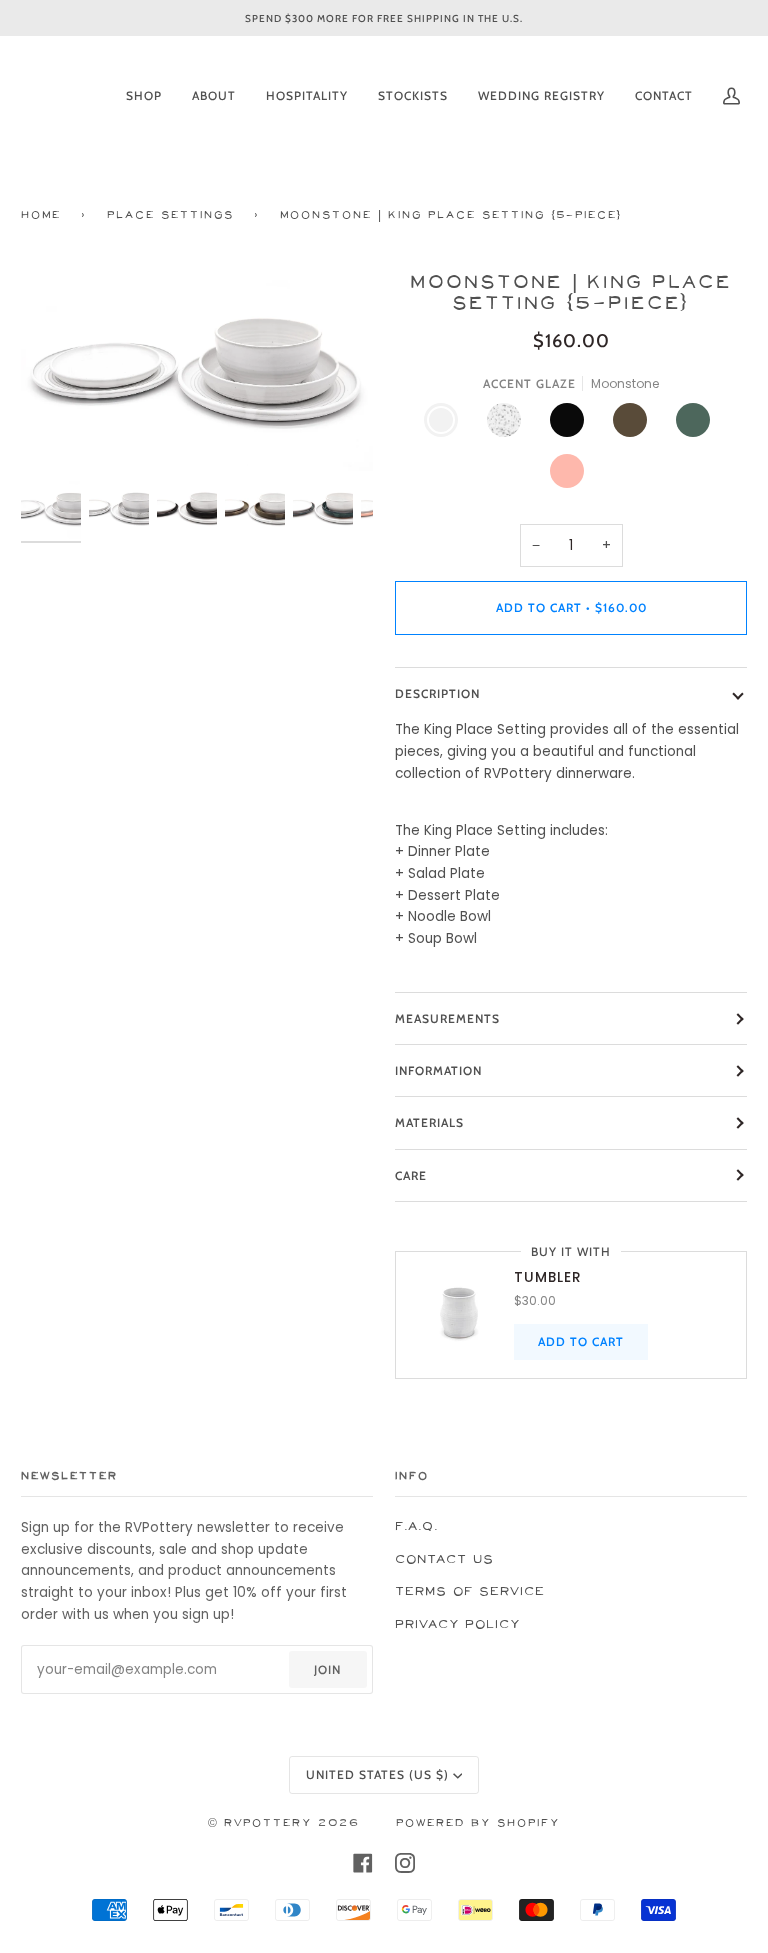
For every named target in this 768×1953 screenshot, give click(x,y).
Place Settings (170, 215)
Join (327, 1669)
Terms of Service (470, 1592)
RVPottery (268, 1823)
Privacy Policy (457, 1625)
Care (411, 1175)
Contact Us (444, 1560)
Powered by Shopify (478, 1823)
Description (437, 693)
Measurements (447, 1018)
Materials (429, 1122)
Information (438, 1070)
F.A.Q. (416, 1527)
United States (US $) (377, 1774)
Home (41, 215)
